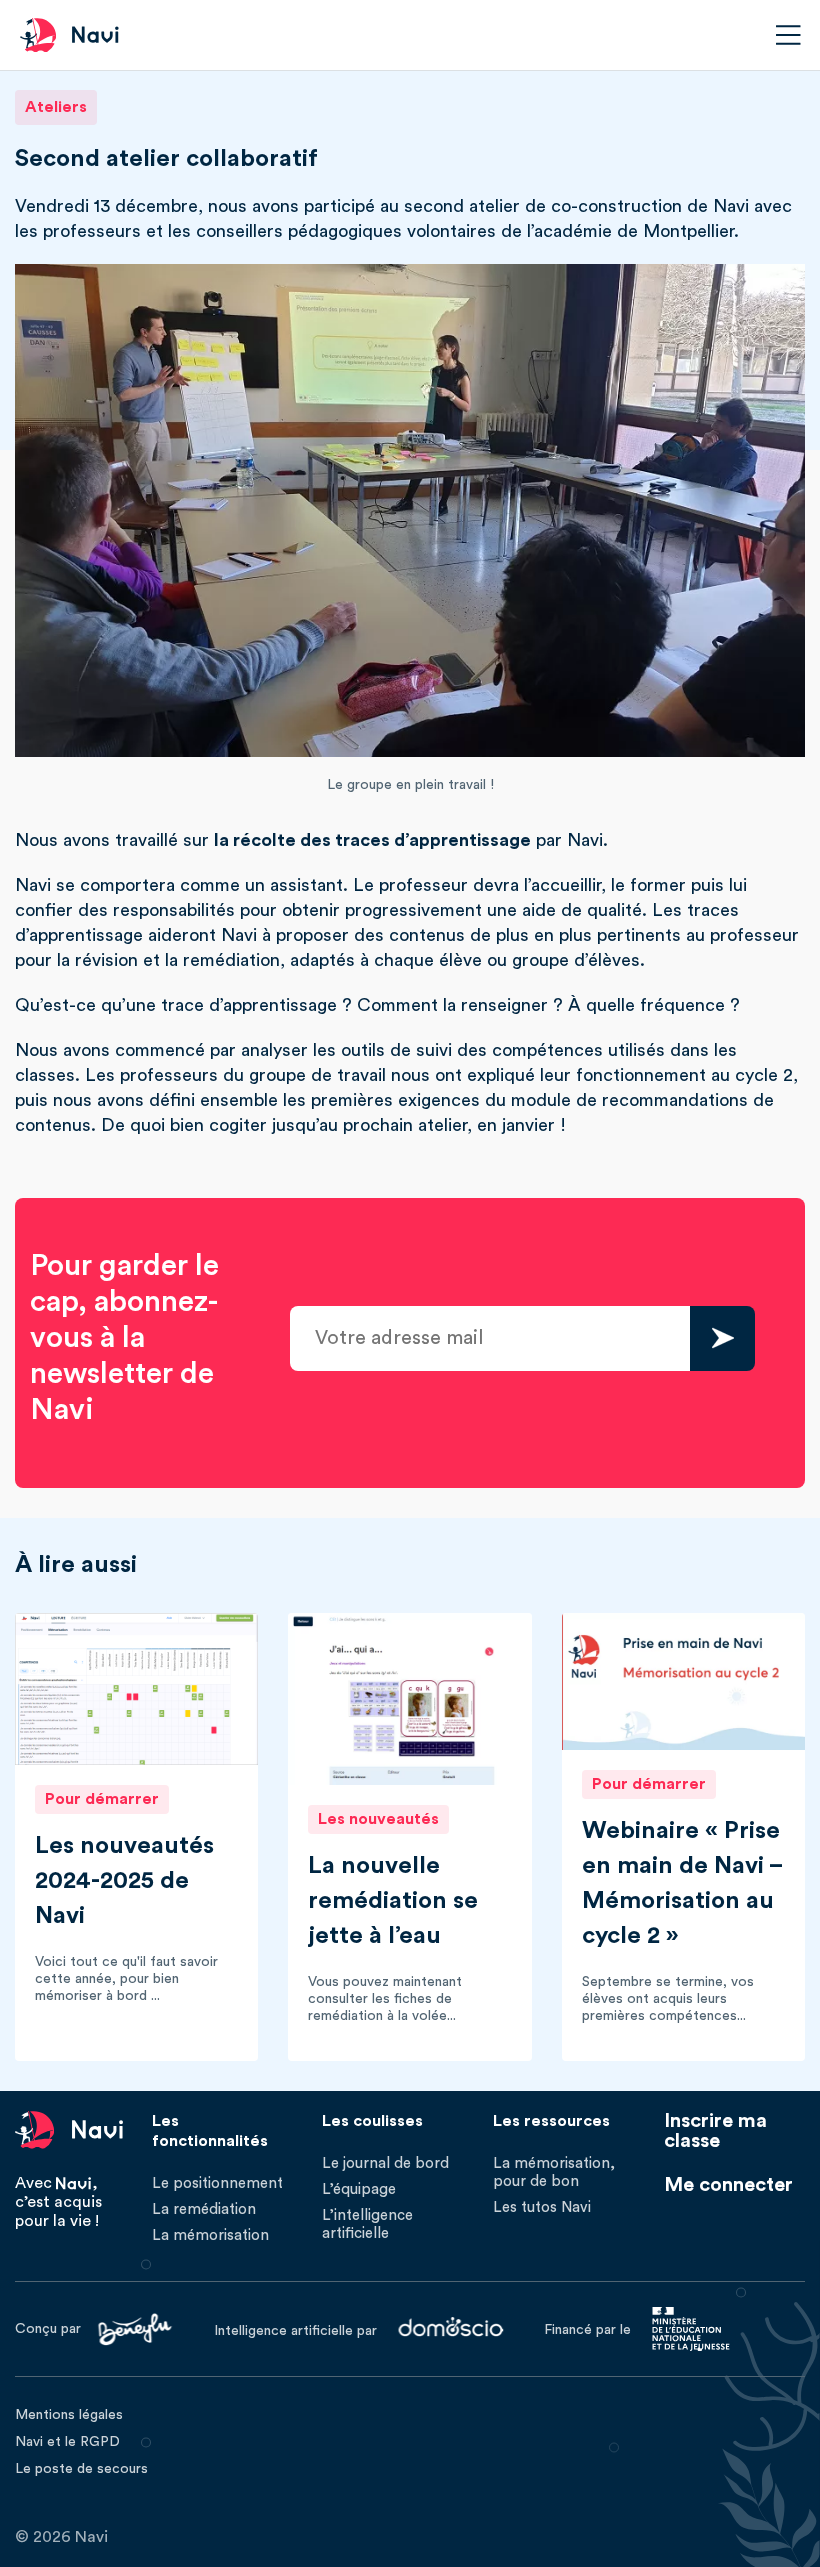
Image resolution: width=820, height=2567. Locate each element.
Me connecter (728, 2185)
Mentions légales (69, 2415)
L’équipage (359, 2189)
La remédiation (204, 2209)
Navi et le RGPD (67, 2442)
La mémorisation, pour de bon (554, 2172)
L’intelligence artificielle (367, 2224)
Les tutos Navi (542, 2207)
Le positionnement (217, 2183)
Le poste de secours (81, 2469)
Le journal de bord (385, 2163)
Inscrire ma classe (715, 2131)
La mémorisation (210, 2235)
